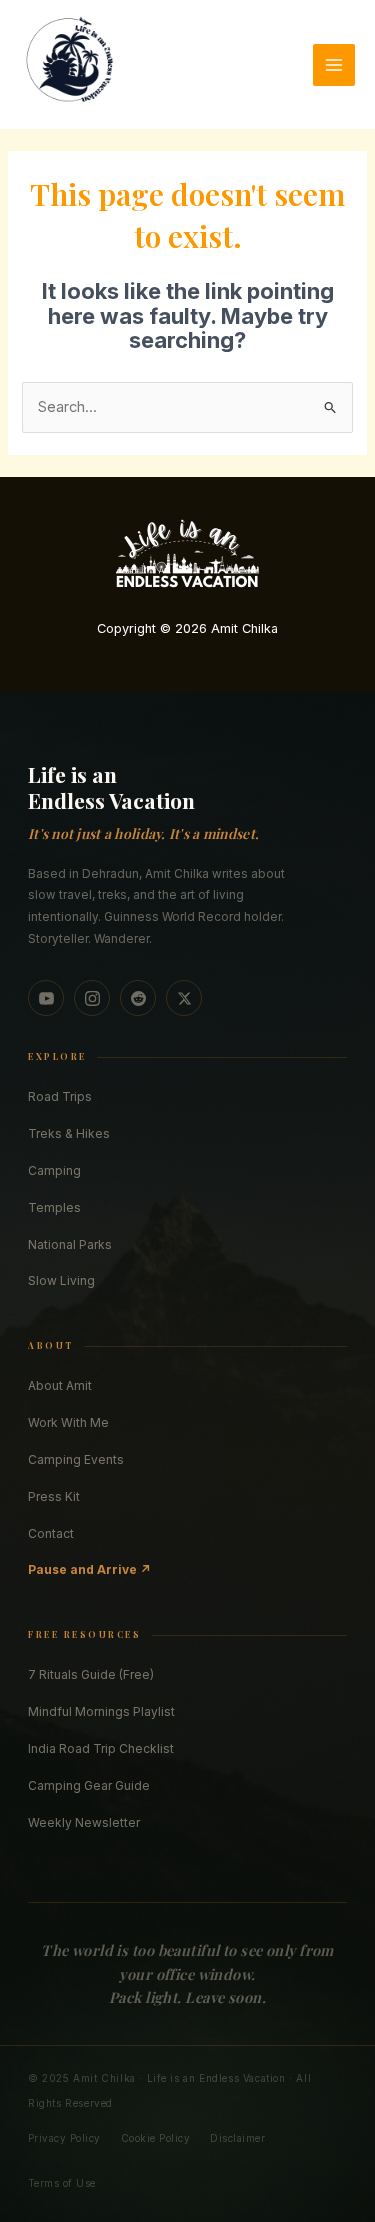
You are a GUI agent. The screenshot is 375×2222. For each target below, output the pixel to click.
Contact (51, 1533)
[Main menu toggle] (334, 65)
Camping (54, 1170)
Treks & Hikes (69, 1133)
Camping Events (76, 1459)
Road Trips (60, 1096)
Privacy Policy (64, 2138)
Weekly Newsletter (84, 1822)
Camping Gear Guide (89, 1785)
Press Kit (54, 1496)
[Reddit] (138, 998)
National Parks (70, 1244)
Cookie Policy (155, 2138)
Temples (54, 1207)
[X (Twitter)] (184, 998)
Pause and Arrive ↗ (89, 1569)
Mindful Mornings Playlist (101, 1711)
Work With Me (68, 1422)
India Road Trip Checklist (101, 1748)
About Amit (60, 1385)
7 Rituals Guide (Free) (91, 1674)
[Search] (333, 36)
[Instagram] (92, 998)
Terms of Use (62, 2183)
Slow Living (61, 1280)
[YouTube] (46, 998)
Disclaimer (237, 2138)
